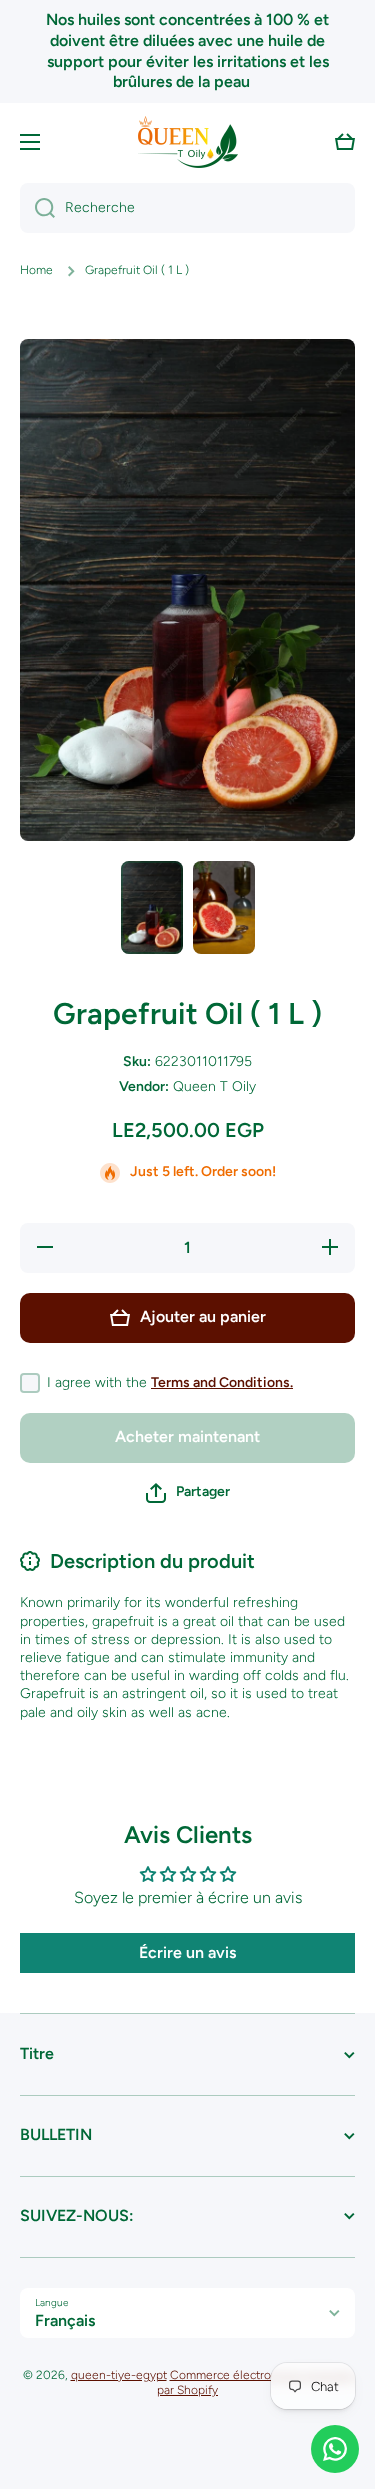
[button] (345, 142)
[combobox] (187, 208)
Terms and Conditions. (222, 1382)
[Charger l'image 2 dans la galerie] (224, 907)
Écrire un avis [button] (187, 1952)
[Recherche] (37, 208)
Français (65, 2320)
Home (36, 270)
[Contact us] (335, 2449)
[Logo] (188, 142)
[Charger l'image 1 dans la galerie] (152, 907)
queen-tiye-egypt (119, 2375)
